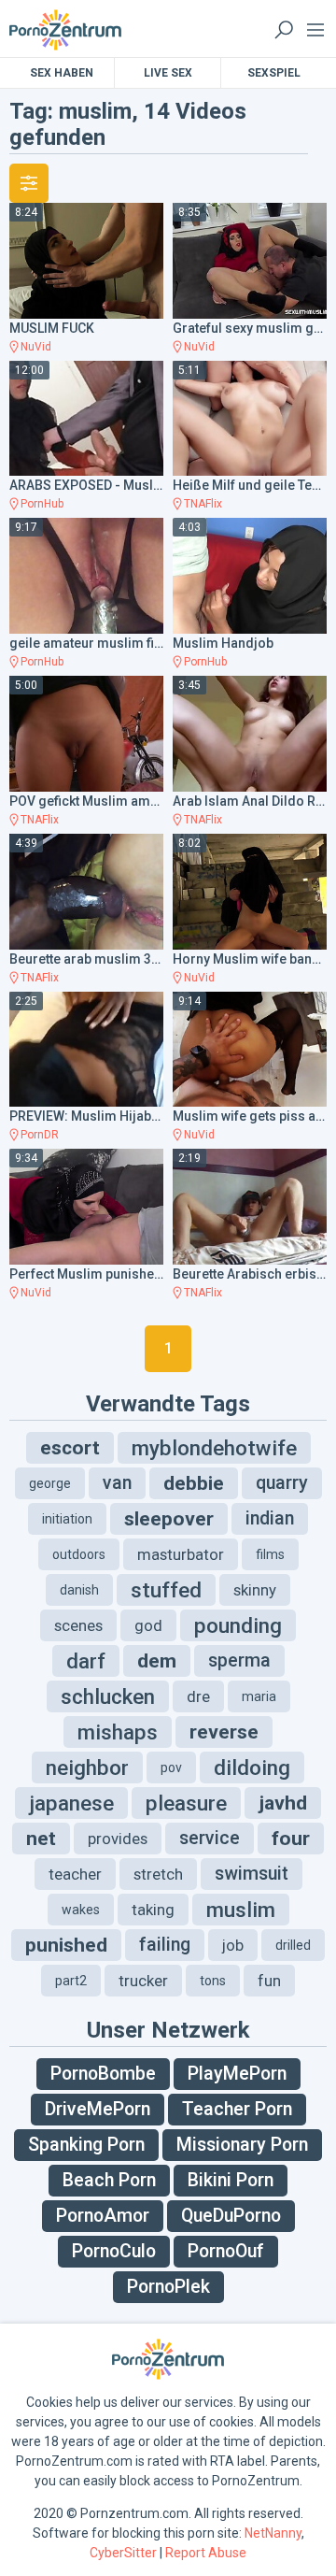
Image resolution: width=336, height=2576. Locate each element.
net (41, 1839)
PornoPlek (168, 2287)
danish (79, 1590)
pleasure (186, 1803)
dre (198, 1696)
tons (213, 1981)
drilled (293, 1945)
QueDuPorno (231, 2216)
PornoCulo (114, 2251)
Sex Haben (62, 73)
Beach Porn (109, 2180)
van (117, 1483)
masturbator (181, 1554)
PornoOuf (226, 2251)
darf (86, 1661)
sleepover (169, 1519)
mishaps (118, 1732)
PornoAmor (103, 2216)
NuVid (36, 347)
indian (270, 1518)
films (270, 1554)
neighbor (87, 1767)
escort (70, 1448)
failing (165, 1945)
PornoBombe (103, 2074)
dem (157, 1661)
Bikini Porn (231, 2180)
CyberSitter (123, 2553)
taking (153, 1910)
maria (259, 1696)
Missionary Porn (242, 2145)
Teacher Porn (237, 2109)
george (50, 1483)
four (291, 1839)
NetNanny (273, 2533)
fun (269, 1981)
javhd (283, 1803)
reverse (224, 1732)
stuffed (166, 1590)
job (233, 1945)
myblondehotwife (214, 1448)
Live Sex (168, 73)
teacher (75, 1874)
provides (118, 1839)
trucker (143, 1981)
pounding (238, 1625)
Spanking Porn (86, 2145)
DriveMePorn (98, 2109)
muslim (241, 1910)
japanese (71, 1803)
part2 (71, 1981)
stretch (158, 1874)
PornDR (40, 1135)
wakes (81, 1910)
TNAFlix (203, 504)
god (148, 1625)
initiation (67, 1519)
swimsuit (252, 1874)
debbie (194, 1483)
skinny (255, 1590)
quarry (282, 1483)
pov (171, 1767)
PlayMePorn (237, 2074)
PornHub (42, 504)
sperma (239, 1660)
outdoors (79, 1554)
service (210, 1838)
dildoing (252, 1767)
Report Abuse (206, 2553)
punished (66, 1945)
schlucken (108, 1696)
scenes (78, 1625)
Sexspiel (274, 73)
